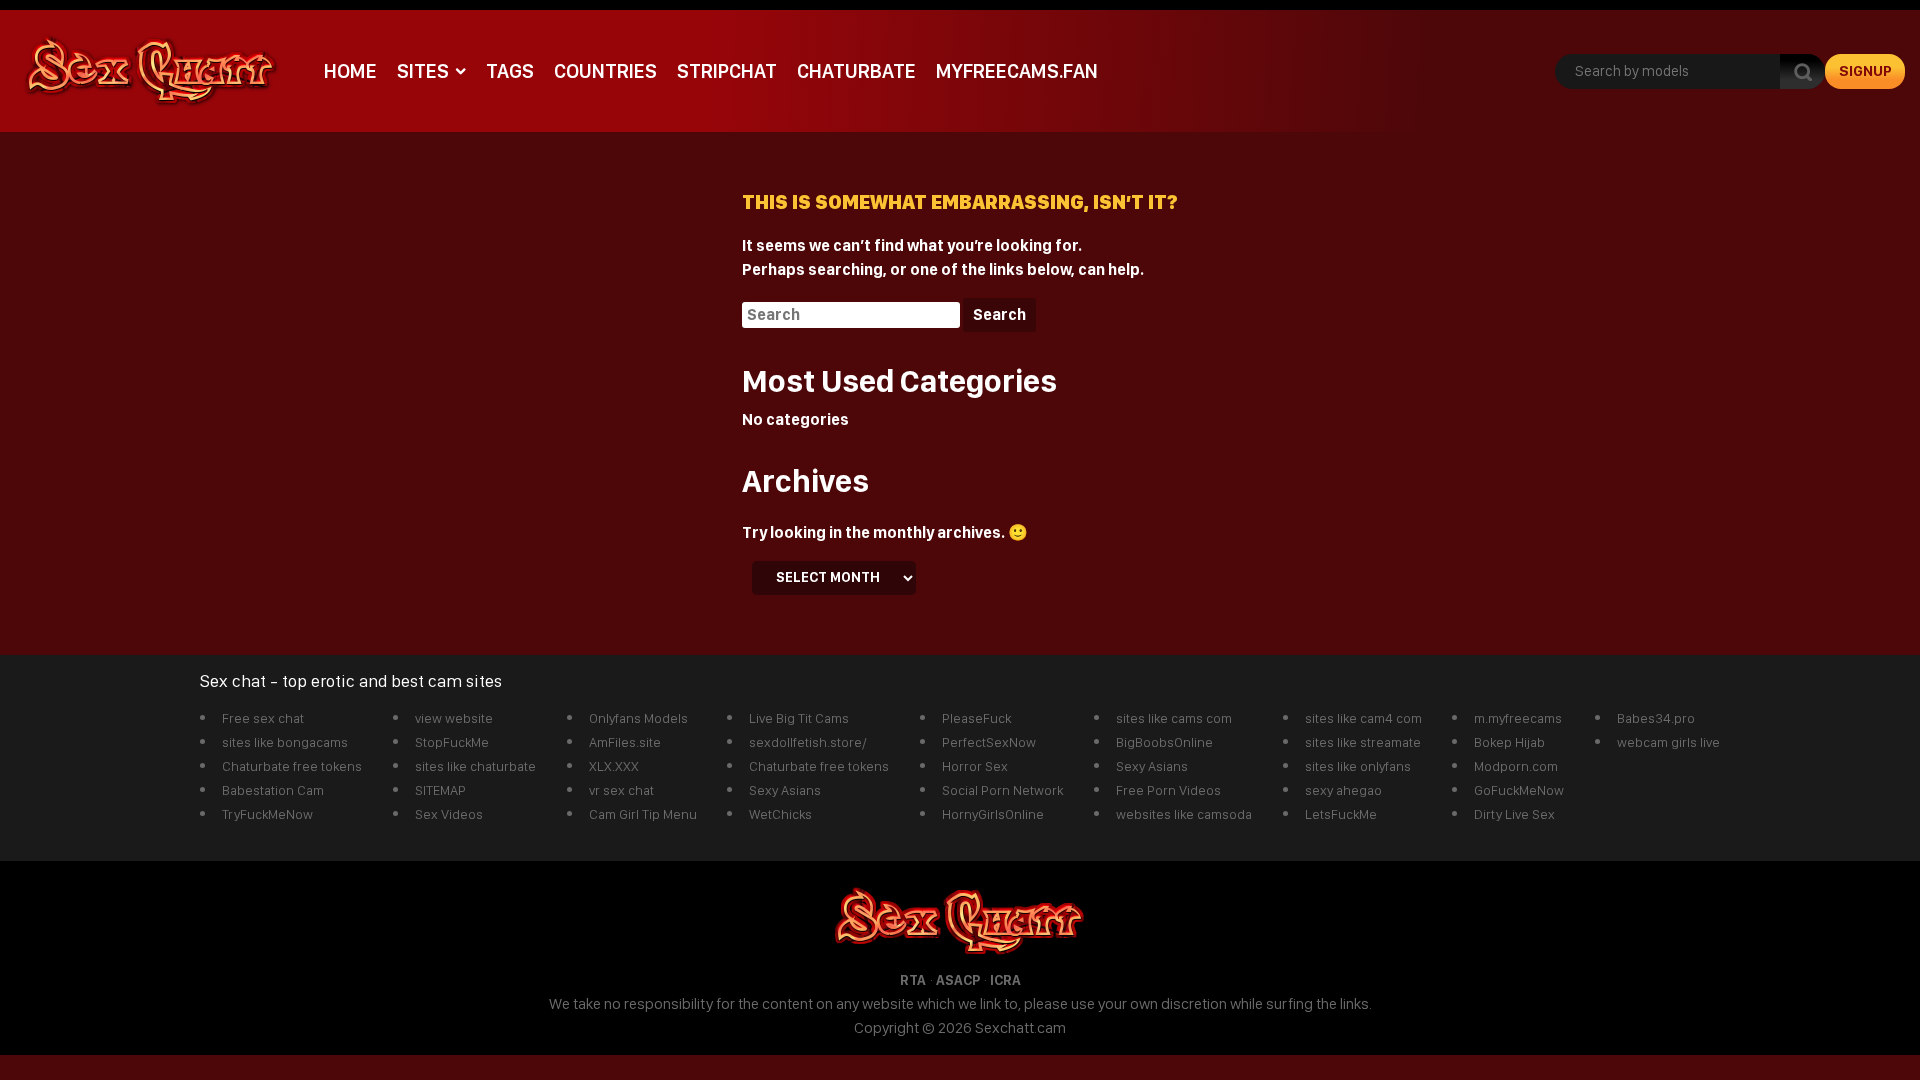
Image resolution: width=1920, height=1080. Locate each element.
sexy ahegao (1343, 790)
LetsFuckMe (1341, 814)
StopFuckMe (452, 742)
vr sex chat (621, 790)
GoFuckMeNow (1519, 790)
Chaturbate (856, 71)
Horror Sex (975, 766)
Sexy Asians (785, 790)
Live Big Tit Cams (799, 718)
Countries (605, 71)
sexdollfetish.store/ (808, 742)
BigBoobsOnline (1164, 742)
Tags (510, 71)
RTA (913, 980)
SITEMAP (440, 790)
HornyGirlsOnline (993, 814)
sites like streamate (1363, 742)
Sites (423, 71)
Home (350, 71)
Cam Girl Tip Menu (643, 814)
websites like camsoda (1184, 814)
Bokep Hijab (1509, 742)
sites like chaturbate (475, 766)
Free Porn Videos (1168, 790)
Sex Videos (449, 814)
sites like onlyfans (1358, 766)
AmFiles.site (625, 742)
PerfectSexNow (989, 742)
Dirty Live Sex (1514, 814)
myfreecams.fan (1017, 71)
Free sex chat (263, 718)
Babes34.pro (1656, 718)
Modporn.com (1516, 766)
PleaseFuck (976, 718)
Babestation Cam (273, 790)
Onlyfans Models (638, 718)
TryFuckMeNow (267, 814)
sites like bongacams (285, 742)
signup (1865, 71)
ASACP (958, 980)
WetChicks (780, 814)
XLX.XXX (614, 766)
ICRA (1005, 980)
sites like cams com (1174, 718)
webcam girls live (1668, 742)
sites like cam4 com (1363, 718)
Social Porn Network (1002, 790)
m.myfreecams (1518, 718)
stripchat (727, 71)
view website (454, 718)
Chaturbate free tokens (292, 766)
